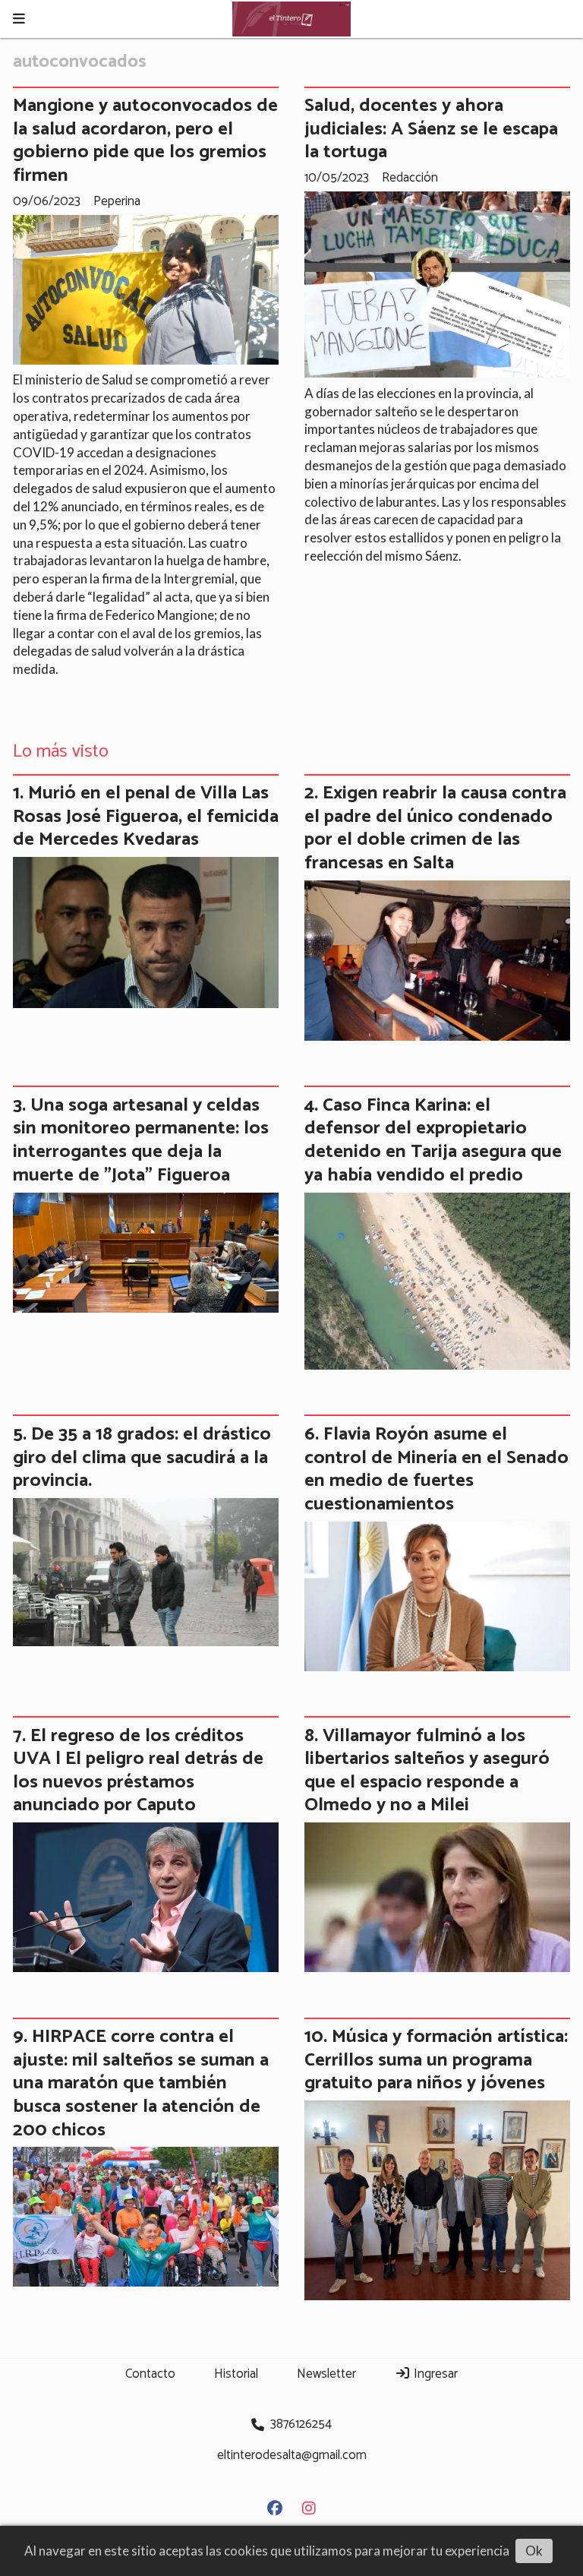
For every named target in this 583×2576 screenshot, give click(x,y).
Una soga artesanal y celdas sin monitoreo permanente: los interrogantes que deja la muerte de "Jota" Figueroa (141, 1140)
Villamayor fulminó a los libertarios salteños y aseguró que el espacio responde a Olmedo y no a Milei (427, 1771)
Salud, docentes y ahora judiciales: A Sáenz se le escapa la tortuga (431, 129)
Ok (534, 2551)
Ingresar (434, 2374)
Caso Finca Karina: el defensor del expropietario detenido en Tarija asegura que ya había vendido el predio (433, 1140)
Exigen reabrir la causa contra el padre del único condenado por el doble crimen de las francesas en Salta (435, 828)
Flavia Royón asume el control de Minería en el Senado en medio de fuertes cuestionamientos (436, 1469)
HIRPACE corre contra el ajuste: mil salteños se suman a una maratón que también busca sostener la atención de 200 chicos (141, 2083)
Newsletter (326, 2374)
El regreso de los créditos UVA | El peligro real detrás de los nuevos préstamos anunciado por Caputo (138, 1771)
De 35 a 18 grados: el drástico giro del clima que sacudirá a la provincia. (142, 1457)
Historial (236, 2374)
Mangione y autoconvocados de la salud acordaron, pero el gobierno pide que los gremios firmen (145, 141)
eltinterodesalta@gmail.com (292, 2455)
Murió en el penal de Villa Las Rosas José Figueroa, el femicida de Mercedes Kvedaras (146, 816)
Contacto (150, 2374)
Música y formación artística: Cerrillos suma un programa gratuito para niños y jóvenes (436, 2060)
